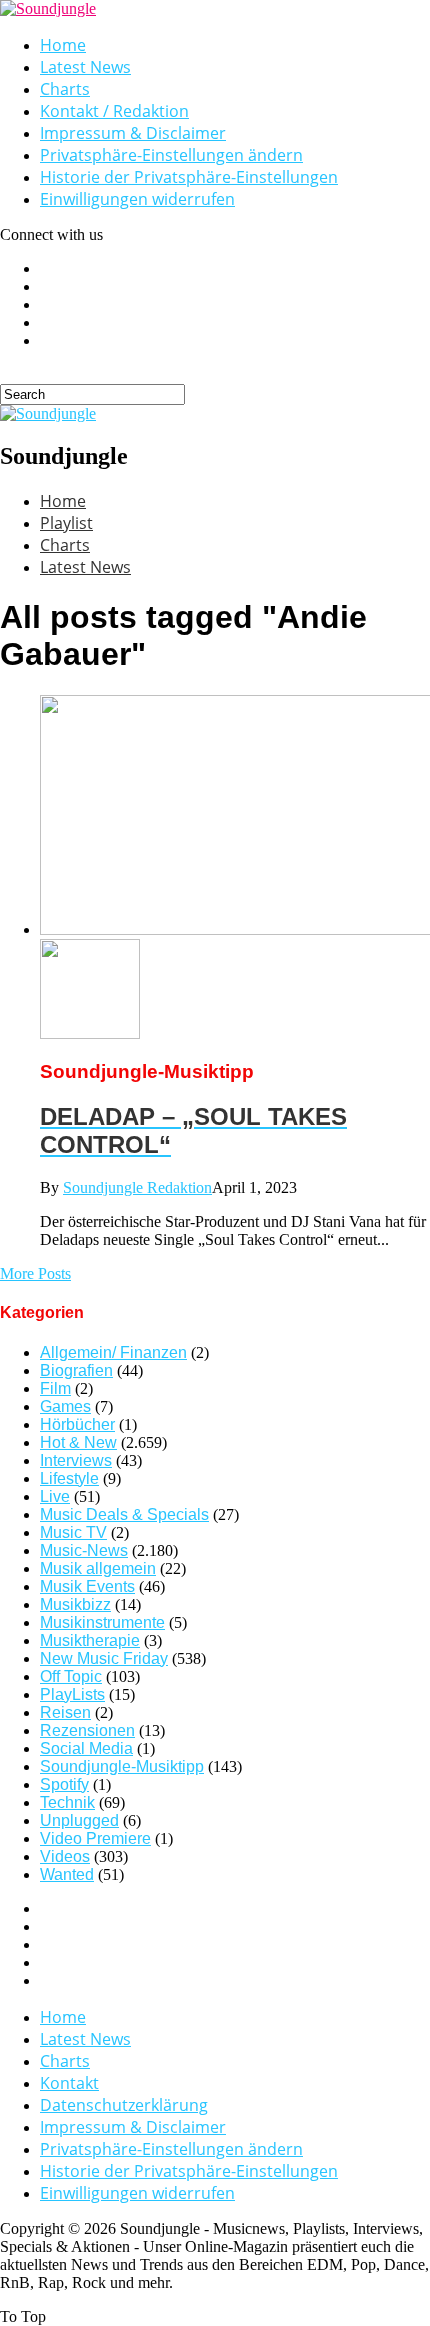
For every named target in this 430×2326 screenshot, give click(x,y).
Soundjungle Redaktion (137, 1187)
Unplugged (79, 1820)
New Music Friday (104, 1658)
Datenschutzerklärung (124, 2105)
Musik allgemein (98, 1568)
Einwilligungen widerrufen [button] (137, 199)
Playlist (66, 523)
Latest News (85, 67)
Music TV (73, 1532)
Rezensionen (87, 1730)
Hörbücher (77, 1424)
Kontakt (69, 2083)
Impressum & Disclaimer (133, 133)
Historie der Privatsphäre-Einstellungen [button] (189, 177)
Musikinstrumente (102, 1622)
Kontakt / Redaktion (114, 111)
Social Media (86, 1748)
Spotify (64, 1784)
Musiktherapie (90, 1640)
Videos (65, 1856)
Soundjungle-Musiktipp (122, 1766)
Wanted (67, 1874)
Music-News (84, 1550)
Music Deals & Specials (124, 1514)
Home (63, 45)
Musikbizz (75, 1604)
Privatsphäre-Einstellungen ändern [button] (171, 155)
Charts (65, 89)
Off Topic (71, 1676)
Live (55, 1496)
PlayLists (72, 1694)
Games (65, 1406)
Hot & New (78, 1442)
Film (55, 1388)
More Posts (35, 1273)
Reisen (65, 1712)
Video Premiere (95, 1838)
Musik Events (87, 1586)
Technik (67, 1802)
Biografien (76, 1370)
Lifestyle (69, 1478)
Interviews (76, 1460)
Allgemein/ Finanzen (113, 1352)
